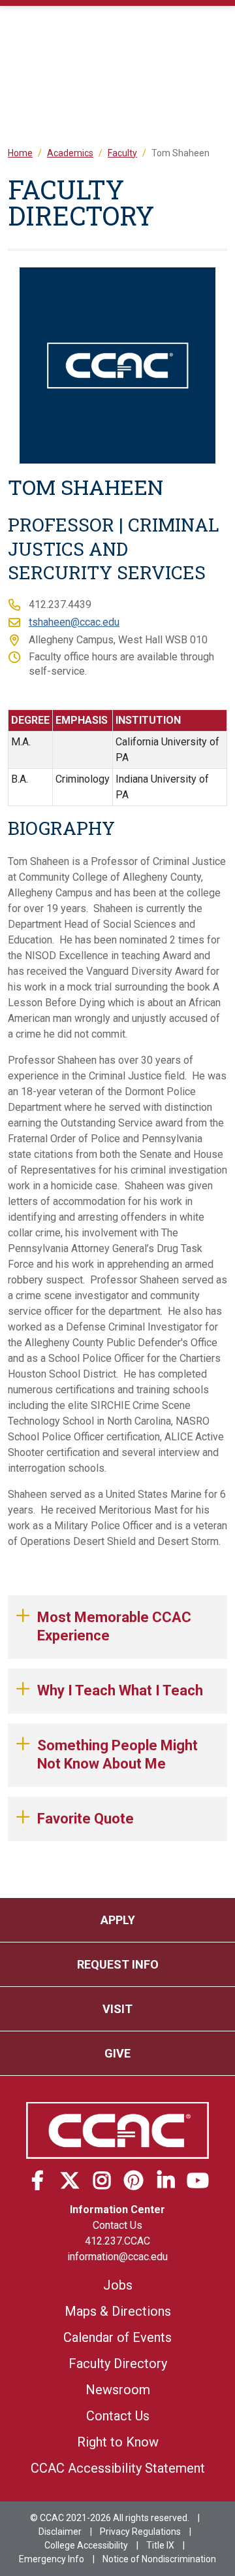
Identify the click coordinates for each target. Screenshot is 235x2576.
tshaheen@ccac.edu (74, 622)
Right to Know (118, 2442)
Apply (118, 1920)
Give (117, 2053)
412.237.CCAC (117, 2241)
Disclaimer (60, 2532)
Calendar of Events (117, 2337)
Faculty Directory (118, 2364)
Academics (70, 153)
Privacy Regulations (140, 2532)
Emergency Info (52, 2559)
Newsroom (118, 2390)
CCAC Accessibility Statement (118, 2468)
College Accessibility (86, 2545)
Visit (117, 2009)
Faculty (122, 153)
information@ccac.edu (117, 2257)
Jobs (118, 2285)
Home (20, 153)
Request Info (118, 1964)
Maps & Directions (118, 2311)
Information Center (117, 2210)
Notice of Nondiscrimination (159, 2559)
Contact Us (117, 2225)
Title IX (160, 2545)
